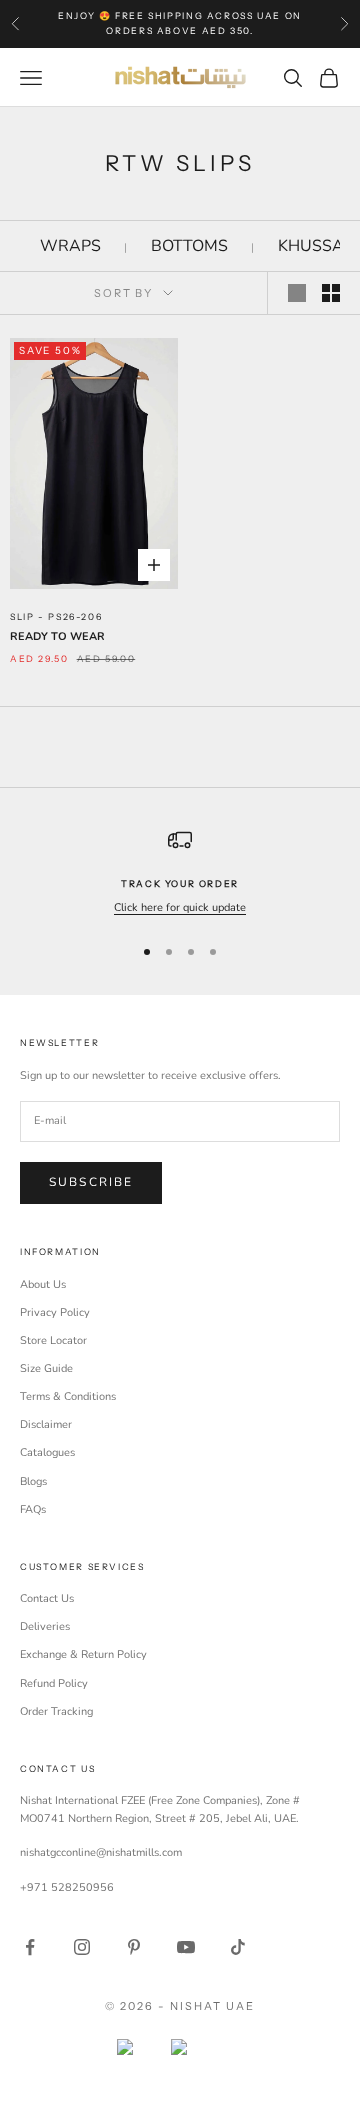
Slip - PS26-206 (56, 616)
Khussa (311, 246)
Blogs (33, 1481)
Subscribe (91, 1182)
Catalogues (47, 1452)
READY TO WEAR (57, 636)
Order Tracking (56, 1711)
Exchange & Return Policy (83, 1654)
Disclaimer (46, 1424)
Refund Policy (54, 1683)
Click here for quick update (180, 907)
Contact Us (47, 1598)
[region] (180, 872)
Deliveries (45, 1626)
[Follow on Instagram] (82, 1947)
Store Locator (53, 1340)
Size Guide (46, 1368)
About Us (43, 1284)
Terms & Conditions (68, 1396)
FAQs (33, 1509)
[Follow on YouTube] (186, 1947)
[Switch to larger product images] (297, 293)
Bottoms (189, 246)
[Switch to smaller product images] (331, 293)
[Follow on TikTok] (238, 1947)
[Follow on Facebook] (30, 1947)
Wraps (70, 246)
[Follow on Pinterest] (134, 1947)
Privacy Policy (55, 1312)
